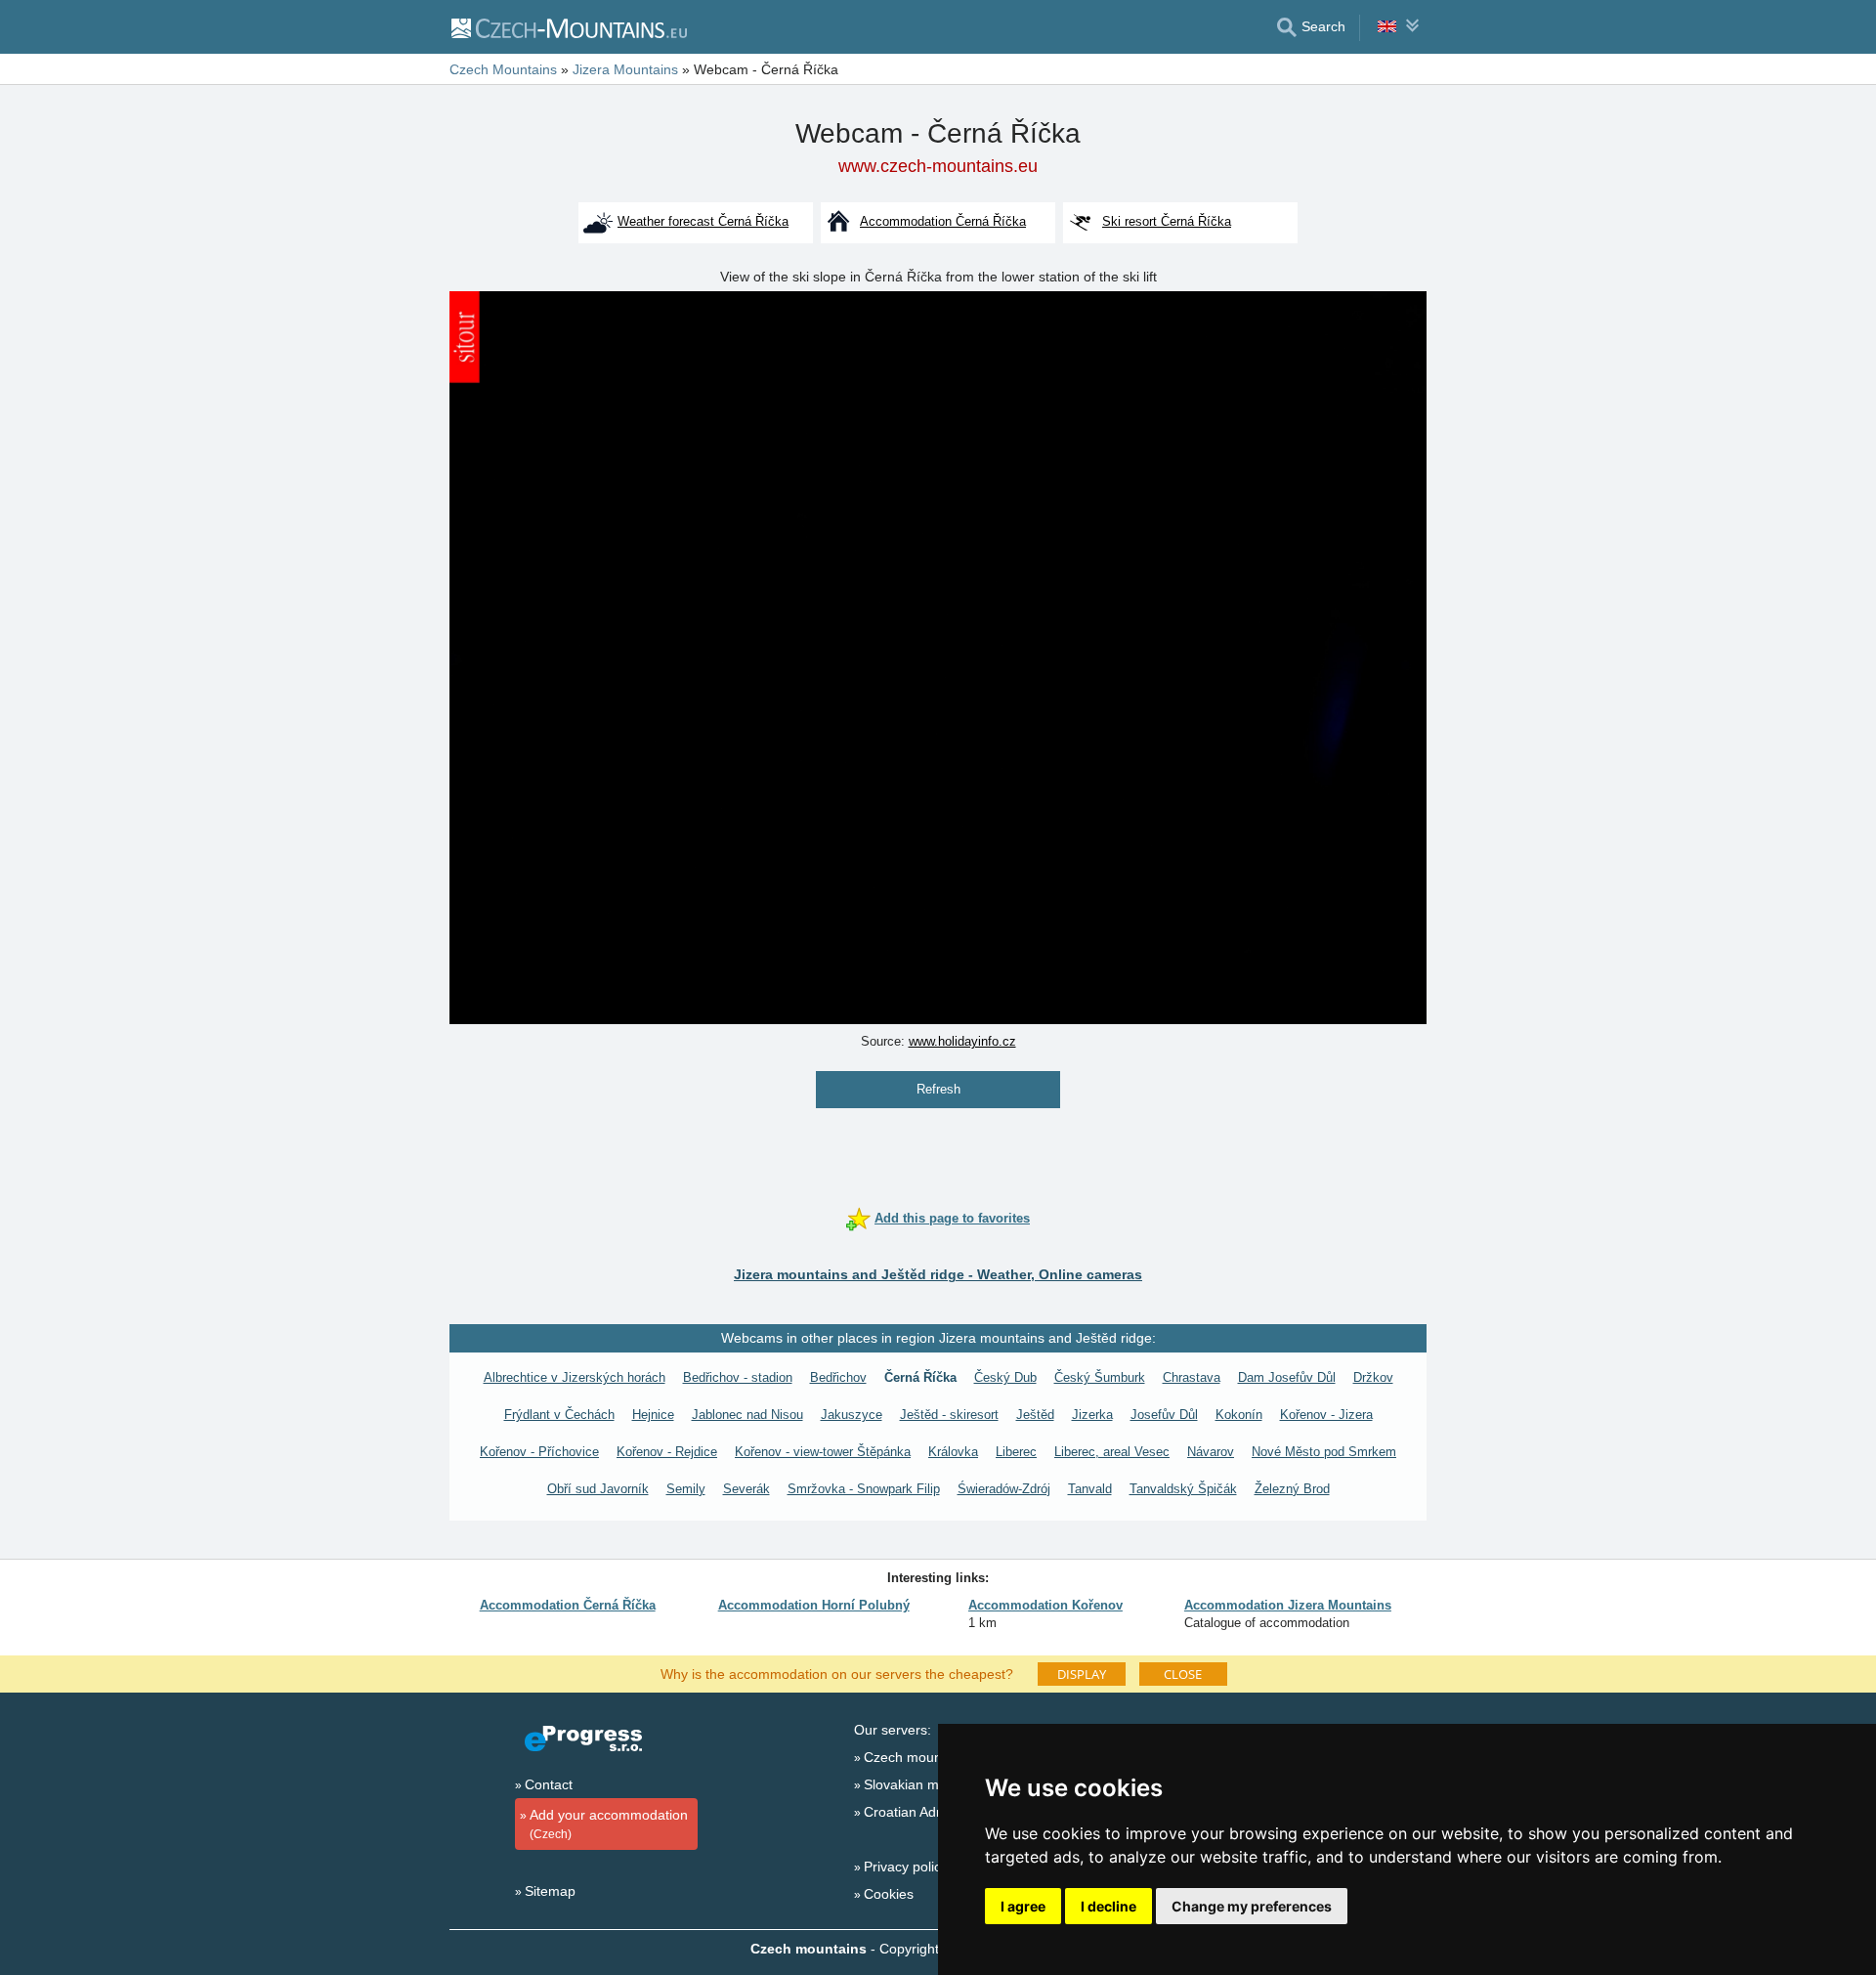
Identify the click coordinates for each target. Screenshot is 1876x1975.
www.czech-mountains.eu (938, 166)
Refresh (938, 1089)
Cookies (889, 1894)
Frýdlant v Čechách (559, 1415)
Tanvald (1090, 1489)
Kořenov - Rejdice (667, 1452)
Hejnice (653, 1415)
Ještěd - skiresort (949, 1415)
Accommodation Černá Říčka (568, 1605)
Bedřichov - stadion (738, 1377)
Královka (953, 1452)
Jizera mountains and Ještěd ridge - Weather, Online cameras (938, 1274)
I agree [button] (1023, 1906)
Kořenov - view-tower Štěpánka (823, 1452)
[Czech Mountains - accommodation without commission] (568, 27)
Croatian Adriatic (915, 1812)
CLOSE (1183, 1674)
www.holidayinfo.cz (962, 1041)
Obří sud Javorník (598, 1489)
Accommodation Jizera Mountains (1288, 1605)
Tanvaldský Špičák (1183, 1489)
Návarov (1211, 1452)
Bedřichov (838, 1377)
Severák (746, 1489)
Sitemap (550, 1891)
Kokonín (1239, 1415)
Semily (686, 1489)
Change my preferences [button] (1252, 1906)
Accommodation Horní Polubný (814, 1605)
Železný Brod (1292, 1489)
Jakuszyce (852, 1415)
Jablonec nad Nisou (747, 1415)
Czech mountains (917, 1757)
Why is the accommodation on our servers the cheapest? (837, 1673)
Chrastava (1192, 1377)
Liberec (1016, 1452)
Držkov (1373, 1377)
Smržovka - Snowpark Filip (864, 1489)
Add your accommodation (609, 1824)
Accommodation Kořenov (1045, 1605)
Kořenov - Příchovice (539, 1452)
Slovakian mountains (928, 1784)
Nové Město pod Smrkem (1324, 1452)
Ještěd (1035, 1415)
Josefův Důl (1164, 1415)
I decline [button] (1109, 1906)
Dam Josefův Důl (1287, 1377)
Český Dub (1005, 1377)
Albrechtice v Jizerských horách (575, 1377)
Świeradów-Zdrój (1004, 1489)
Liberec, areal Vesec (1112, 1452)
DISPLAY (1082, 1674)
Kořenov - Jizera (1326, 1415)
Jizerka (1092, 1415)
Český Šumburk (1100, 1377)
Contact (549, 1784)
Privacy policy (906, 1867)
